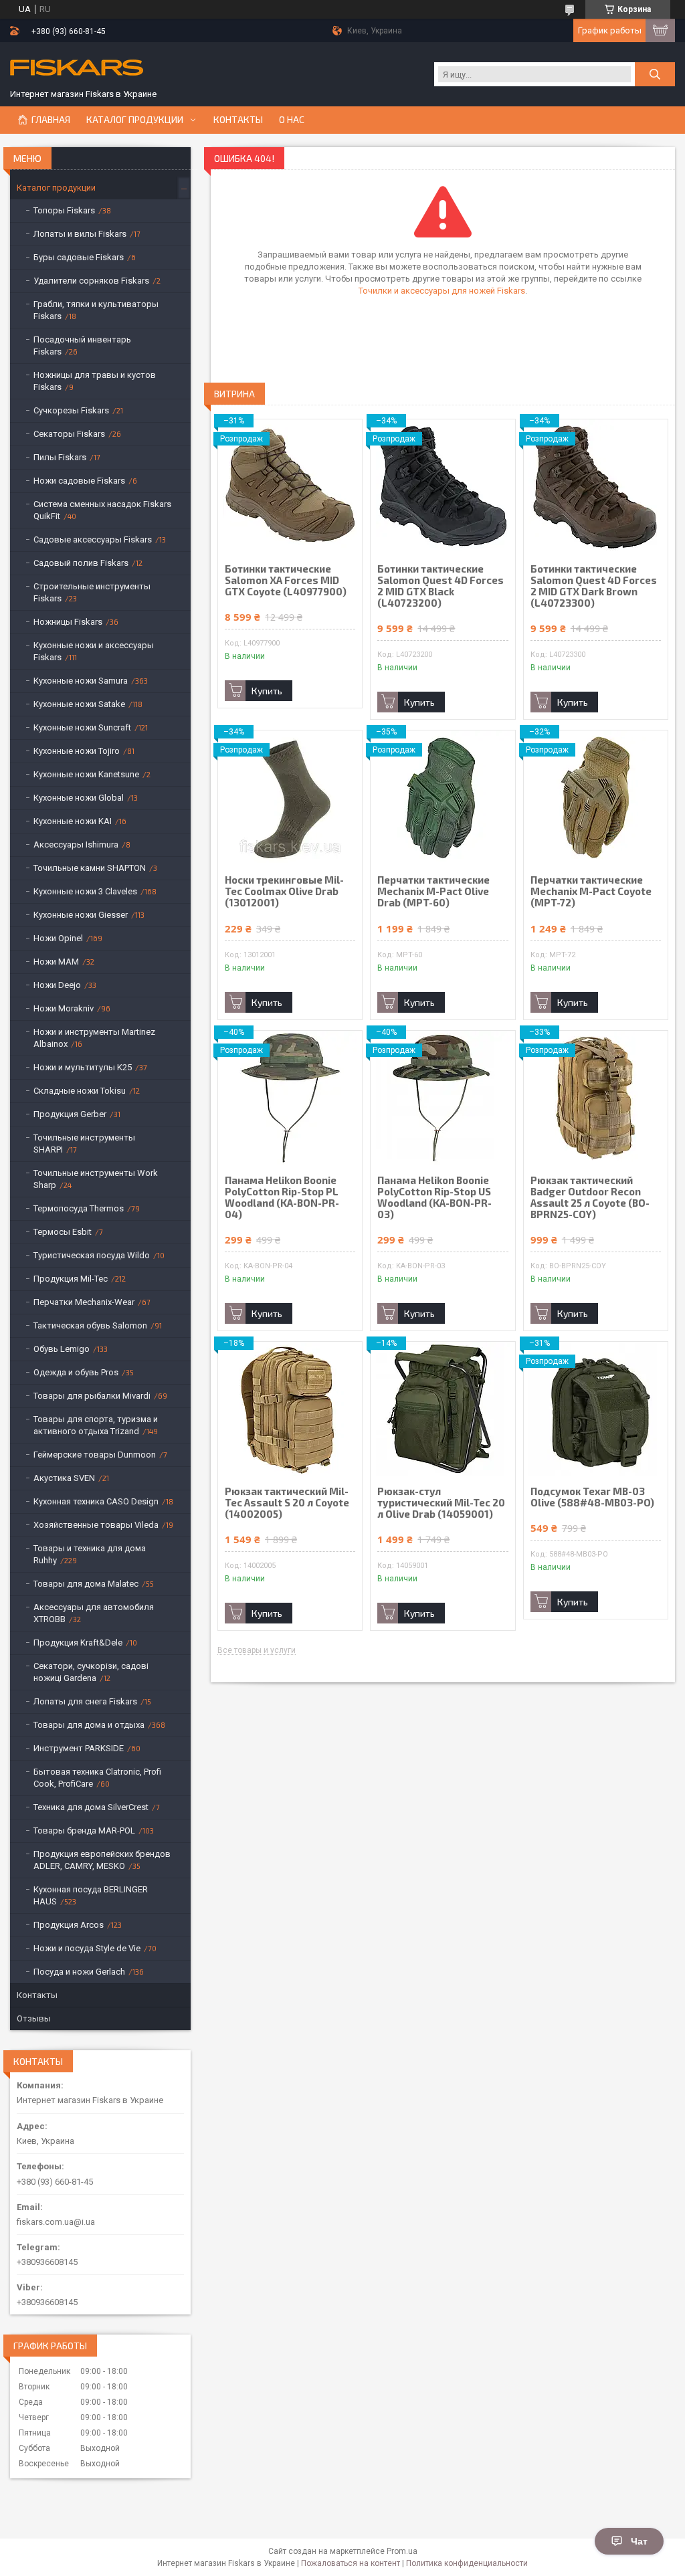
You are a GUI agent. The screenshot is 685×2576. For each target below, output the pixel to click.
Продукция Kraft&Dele (78, 1643)
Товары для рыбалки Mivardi (92, 1396)
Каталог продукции (135, 120)
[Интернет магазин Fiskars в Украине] (77, 69)
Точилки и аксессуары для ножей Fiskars (442, 291)
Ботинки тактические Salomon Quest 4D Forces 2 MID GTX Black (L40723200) (441, 586)
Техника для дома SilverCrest (91, 1807)
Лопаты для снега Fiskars (85, 1701)
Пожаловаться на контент (351, 2563)
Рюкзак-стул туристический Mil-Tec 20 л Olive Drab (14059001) (441, 1503)
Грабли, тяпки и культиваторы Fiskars (96, 310)
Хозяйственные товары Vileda (96, 1525)
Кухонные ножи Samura (81, 681)
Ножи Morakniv (64, 1008)
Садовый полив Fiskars (81, 563)
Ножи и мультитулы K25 (83, 1067)
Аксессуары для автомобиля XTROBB (94, 1613)
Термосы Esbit (63, 1232)
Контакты (238, 120)
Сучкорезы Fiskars (71, 410)
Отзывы (34, 2018)
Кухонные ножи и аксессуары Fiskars (94, 651)
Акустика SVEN (64, 1478)
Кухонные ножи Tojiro (77, 751)
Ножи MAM (56, 962)
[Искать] (655, 74)
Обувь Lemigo (62, 1349)
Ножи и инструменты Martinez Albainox (94, 1038)
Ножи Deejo (57, 985)
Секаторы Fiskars (69, 434)
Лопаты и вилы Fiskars (80, 234)
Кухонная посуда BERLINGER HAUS (91, 1895)
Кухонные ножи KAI (73, 821)
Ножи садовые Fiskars (79, 481)
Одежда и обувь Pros (76, 1372)
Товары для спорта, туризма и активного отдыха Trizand (96, 1425)
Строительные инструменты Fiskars (92, 592)
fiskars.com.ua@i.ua (56, 2222)
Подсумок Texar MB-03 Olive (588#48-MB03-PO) (592, 1497)
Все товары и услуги (257, 1651)
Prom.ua (402, 2551)
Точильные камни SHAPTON (90, 868)
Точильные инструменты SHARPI (84, 1144)
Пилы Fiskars (60, 457)
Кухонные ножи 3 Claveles (85, 891)
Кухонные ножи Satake (79, 704)
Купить (267, 691)
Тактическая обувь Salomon (90, 1325)
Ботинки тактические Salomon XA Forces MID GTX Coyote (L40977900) (286, 580)
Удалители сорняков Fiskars (91, 281)
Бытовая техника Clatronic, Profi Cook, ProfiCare (97, 1778)
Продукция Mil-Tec (71, 1279)
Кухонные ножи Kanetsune (86, 774)
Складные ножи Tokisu (80, 1091)
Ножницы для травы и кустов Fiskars (95, 381)
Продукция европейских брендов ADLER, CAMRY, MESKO (102, 1860)
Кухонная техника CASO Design (96, 1501)
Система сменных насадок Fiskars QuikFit (102, 510)
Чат (639, 2541)
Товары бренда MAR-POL (84, 1830)
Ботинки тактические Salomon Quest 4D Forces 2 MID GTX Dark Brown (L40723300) (594, 586)
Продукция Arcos (69, 1925)
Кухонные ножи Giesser (81, 915)
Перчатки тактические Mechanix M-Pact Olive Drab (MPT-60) (433, 891)
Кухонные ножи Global (79, 798)
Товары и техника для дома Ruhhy (90, 1554)
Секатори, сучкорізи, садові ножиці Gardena (91, 1672)
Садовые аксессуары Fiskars (93, 539)
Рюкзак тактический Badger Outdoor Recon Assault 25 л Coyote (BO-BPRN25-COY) (590, 1197)
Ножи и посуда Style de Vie (87, 1948)
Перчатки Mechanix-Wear (84, 1302)
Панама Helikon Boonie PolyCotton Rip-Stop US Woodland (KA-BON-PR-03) (434, 1197)
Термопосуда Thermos (79, 1208)
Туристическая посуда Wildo (92, 1255)
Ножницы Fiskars (68, 622)
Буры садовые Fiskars (79, 257)
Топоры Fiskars (64, 210)
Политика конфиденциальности (467, 2563)
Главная (51, 120)
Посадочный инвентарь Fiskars (82, 345)
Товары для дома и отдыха (89, 1725)
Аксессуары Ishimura (76, 845)
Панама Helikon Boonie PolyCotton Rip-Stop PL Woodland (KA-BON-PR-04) (282, 1197)
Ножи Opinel (58, 938)
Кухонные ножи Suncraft (82, 727)
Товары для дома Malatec (86, 1584)
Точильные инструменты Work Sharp (96, 1179)
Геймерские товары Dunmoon (95, 1455)
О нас (292, 120)
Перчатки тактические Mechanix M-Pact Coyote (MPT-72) (591, 891)
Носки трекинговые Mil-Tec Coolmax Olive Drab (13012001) (284, 891)
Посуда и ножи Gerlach (79, 1972)
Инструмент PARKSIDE (79, 1748)
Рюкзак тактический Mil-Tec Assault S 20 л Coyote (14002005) (287, 1503)
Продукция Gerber (70, 1114)
